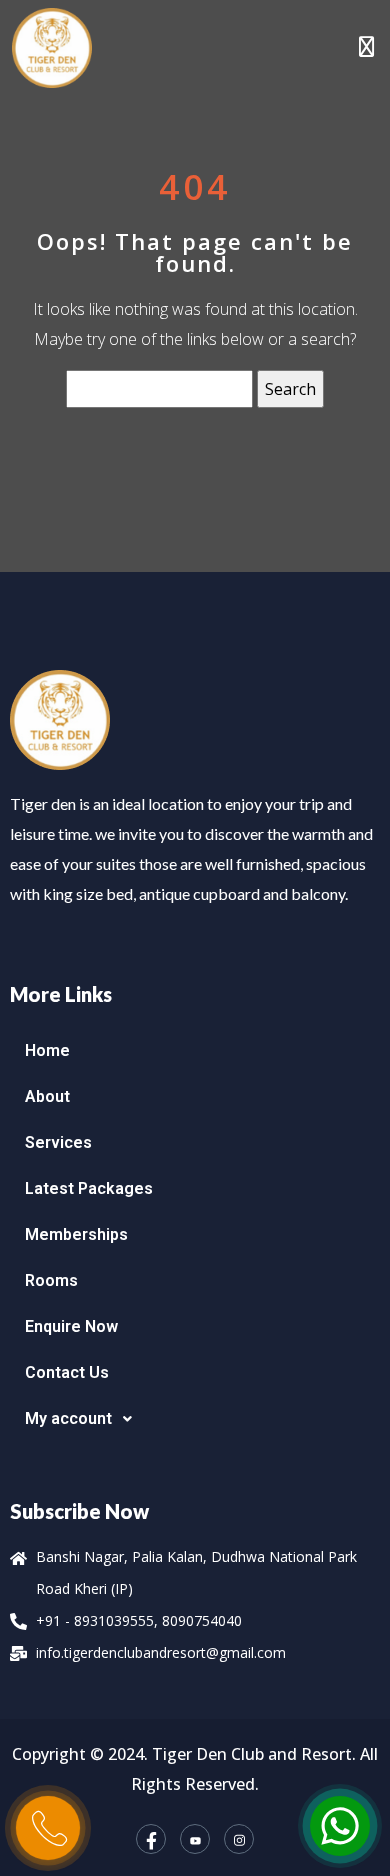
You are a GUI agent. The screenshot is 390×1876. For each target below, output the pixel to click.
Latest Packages (89, 1188)
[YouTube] (195, 1839)
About (47, 1096)
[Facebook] (151, 1839)
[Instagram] (239, 1839)
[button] (195, 1419)
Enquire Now (71, 1326)
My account (68, 1418)
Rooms (51, 1280)
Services (58, 1142)
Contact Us (67, 1372)
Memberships (76, 1234)
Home (47, 1050)
